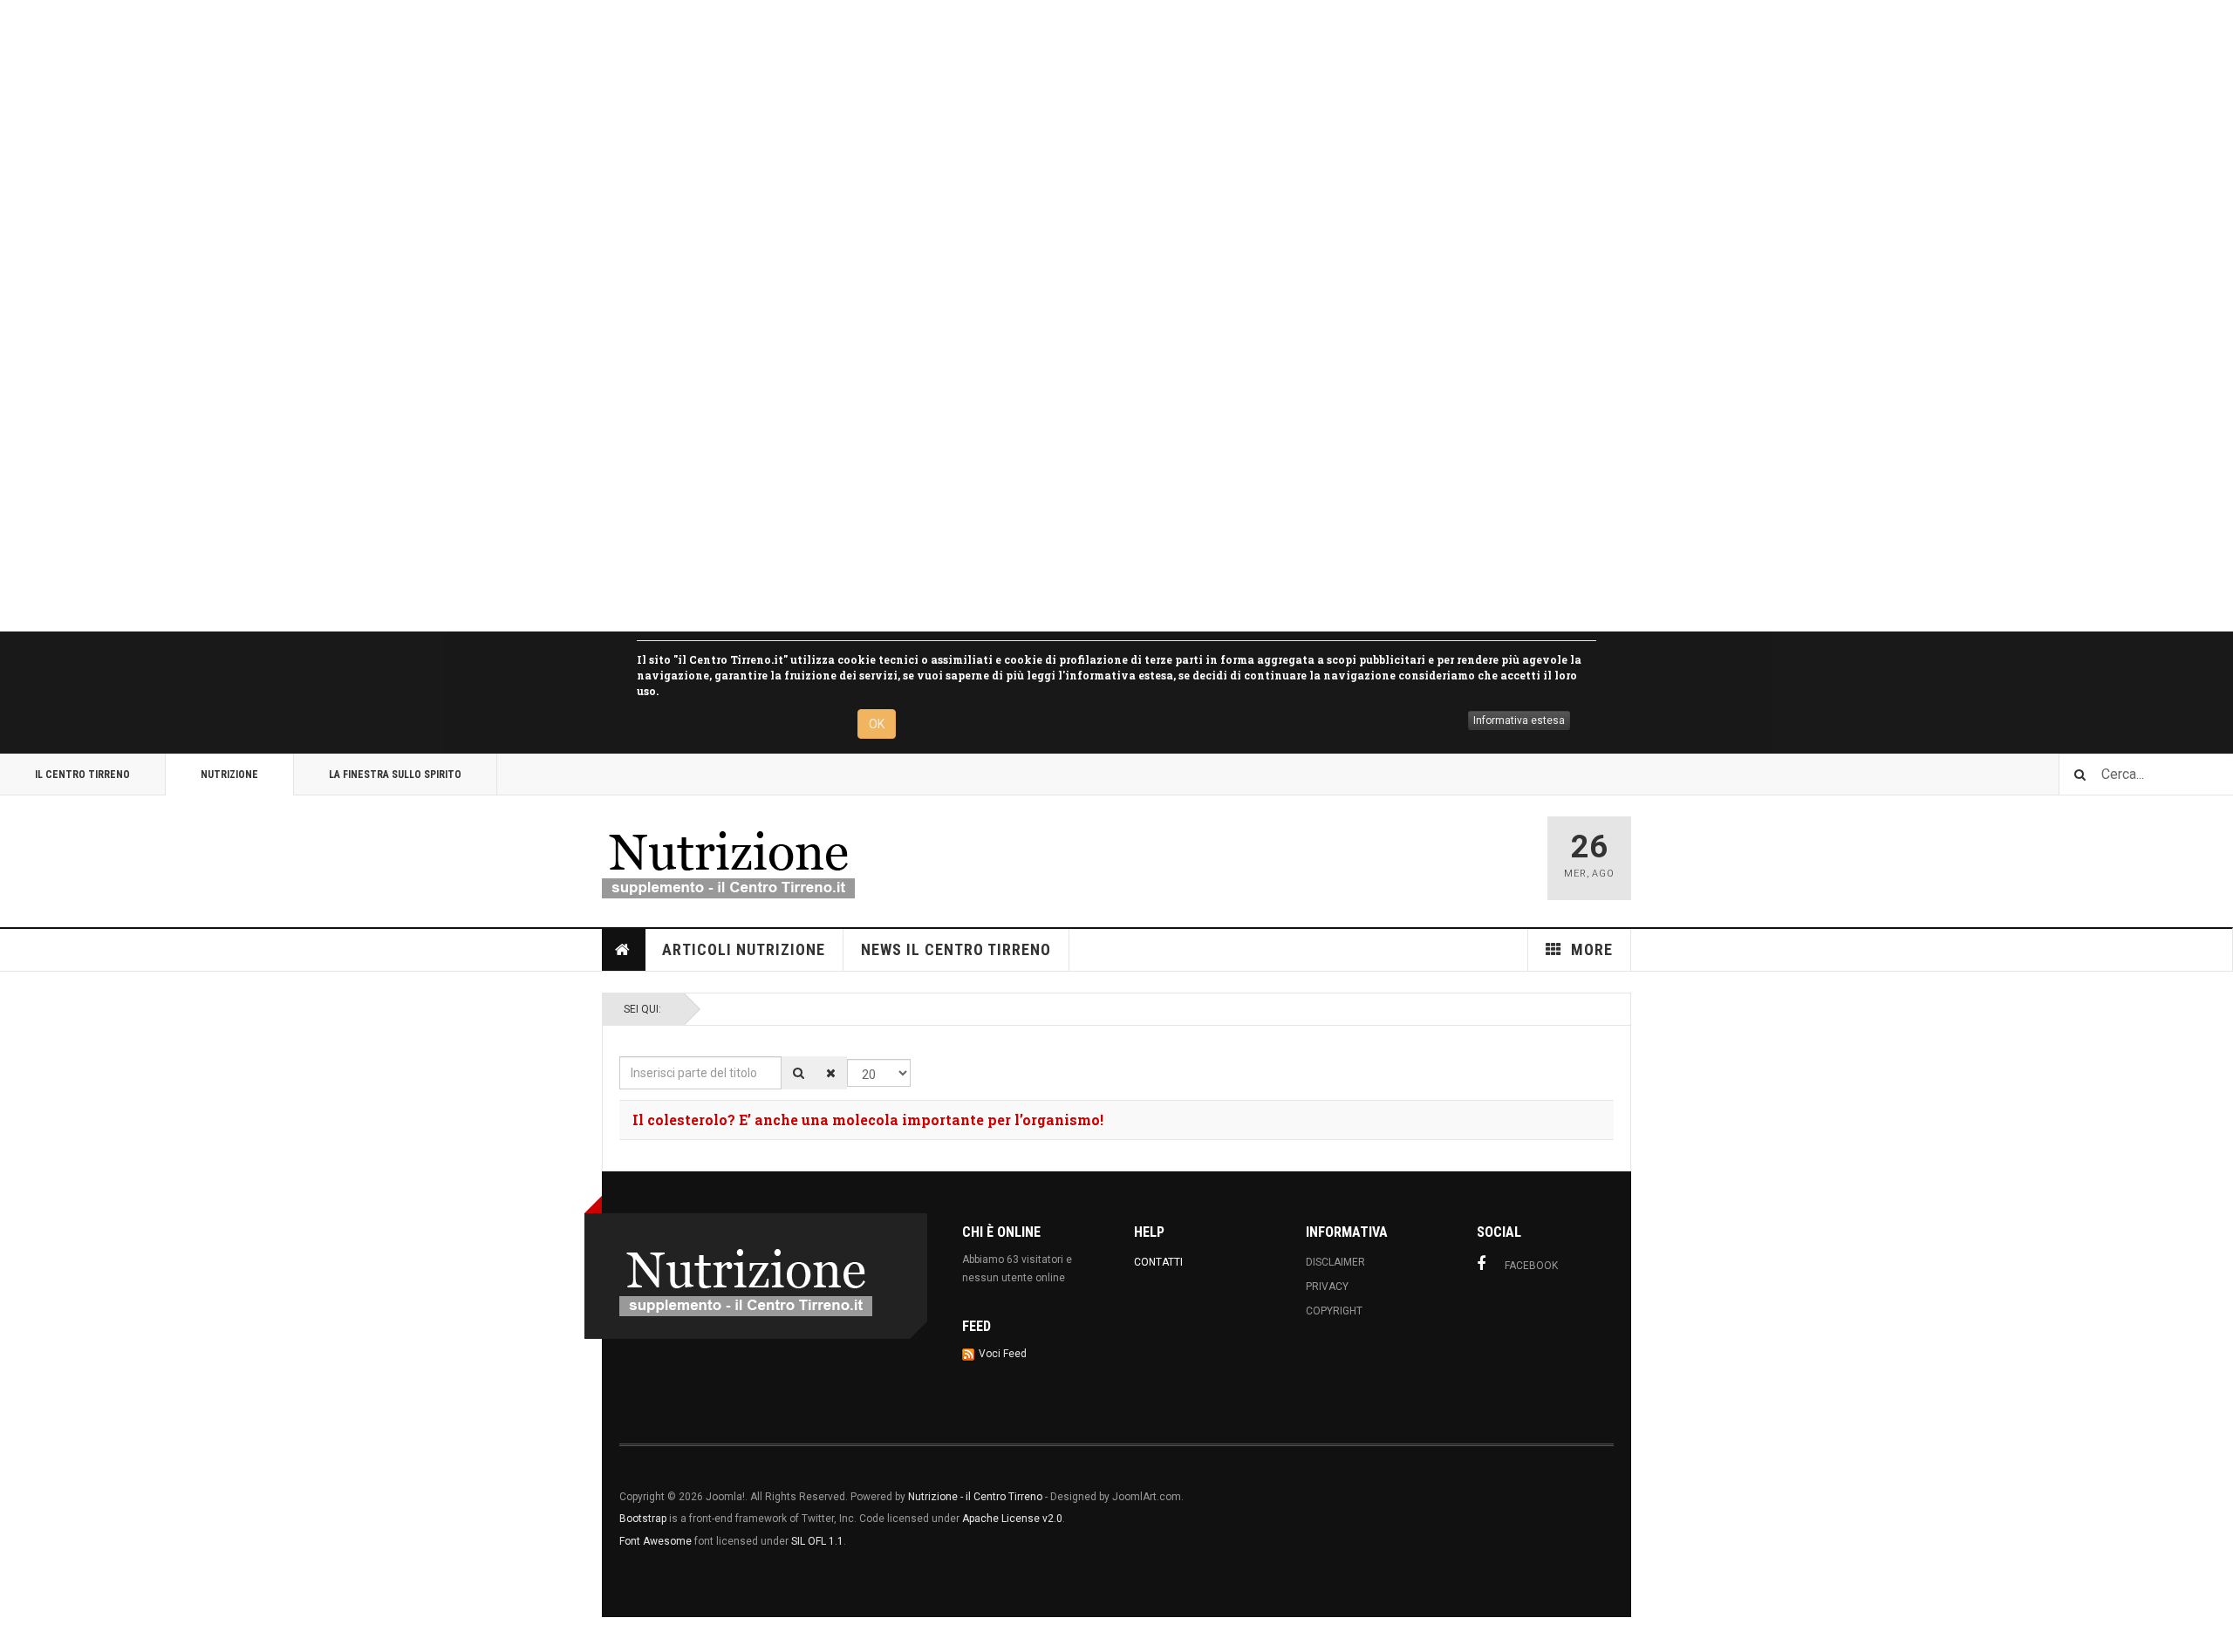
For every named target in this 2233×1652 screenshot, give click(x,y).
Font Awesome (656, 1541)
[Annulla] (831, 1073)
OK (877, 724)
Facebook (1531, 1266)
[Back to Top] (17, 1635)
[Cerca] (799, 1073)
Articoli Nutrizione (744, 949)
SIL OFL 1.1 (817, 1541)
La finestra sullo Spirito (395, 775)
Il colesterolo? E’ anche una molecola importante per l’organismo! (868, 1120)
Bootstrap (643, 1519)
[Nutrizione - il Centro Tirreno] (728, 858)
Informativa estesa (1519, 720)
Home (624, 950)
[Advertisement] (523, 316)
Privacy (1327, 1287)
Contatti (1158, 1262)
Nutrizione (229, 775)
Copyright (1334, 1311)
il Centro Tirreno (82, 775)
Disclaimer (1335, 1262)
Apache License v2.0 (1012, 1519)
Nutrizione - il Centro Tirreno (975, 1497)
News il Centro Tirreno (956, 949)
